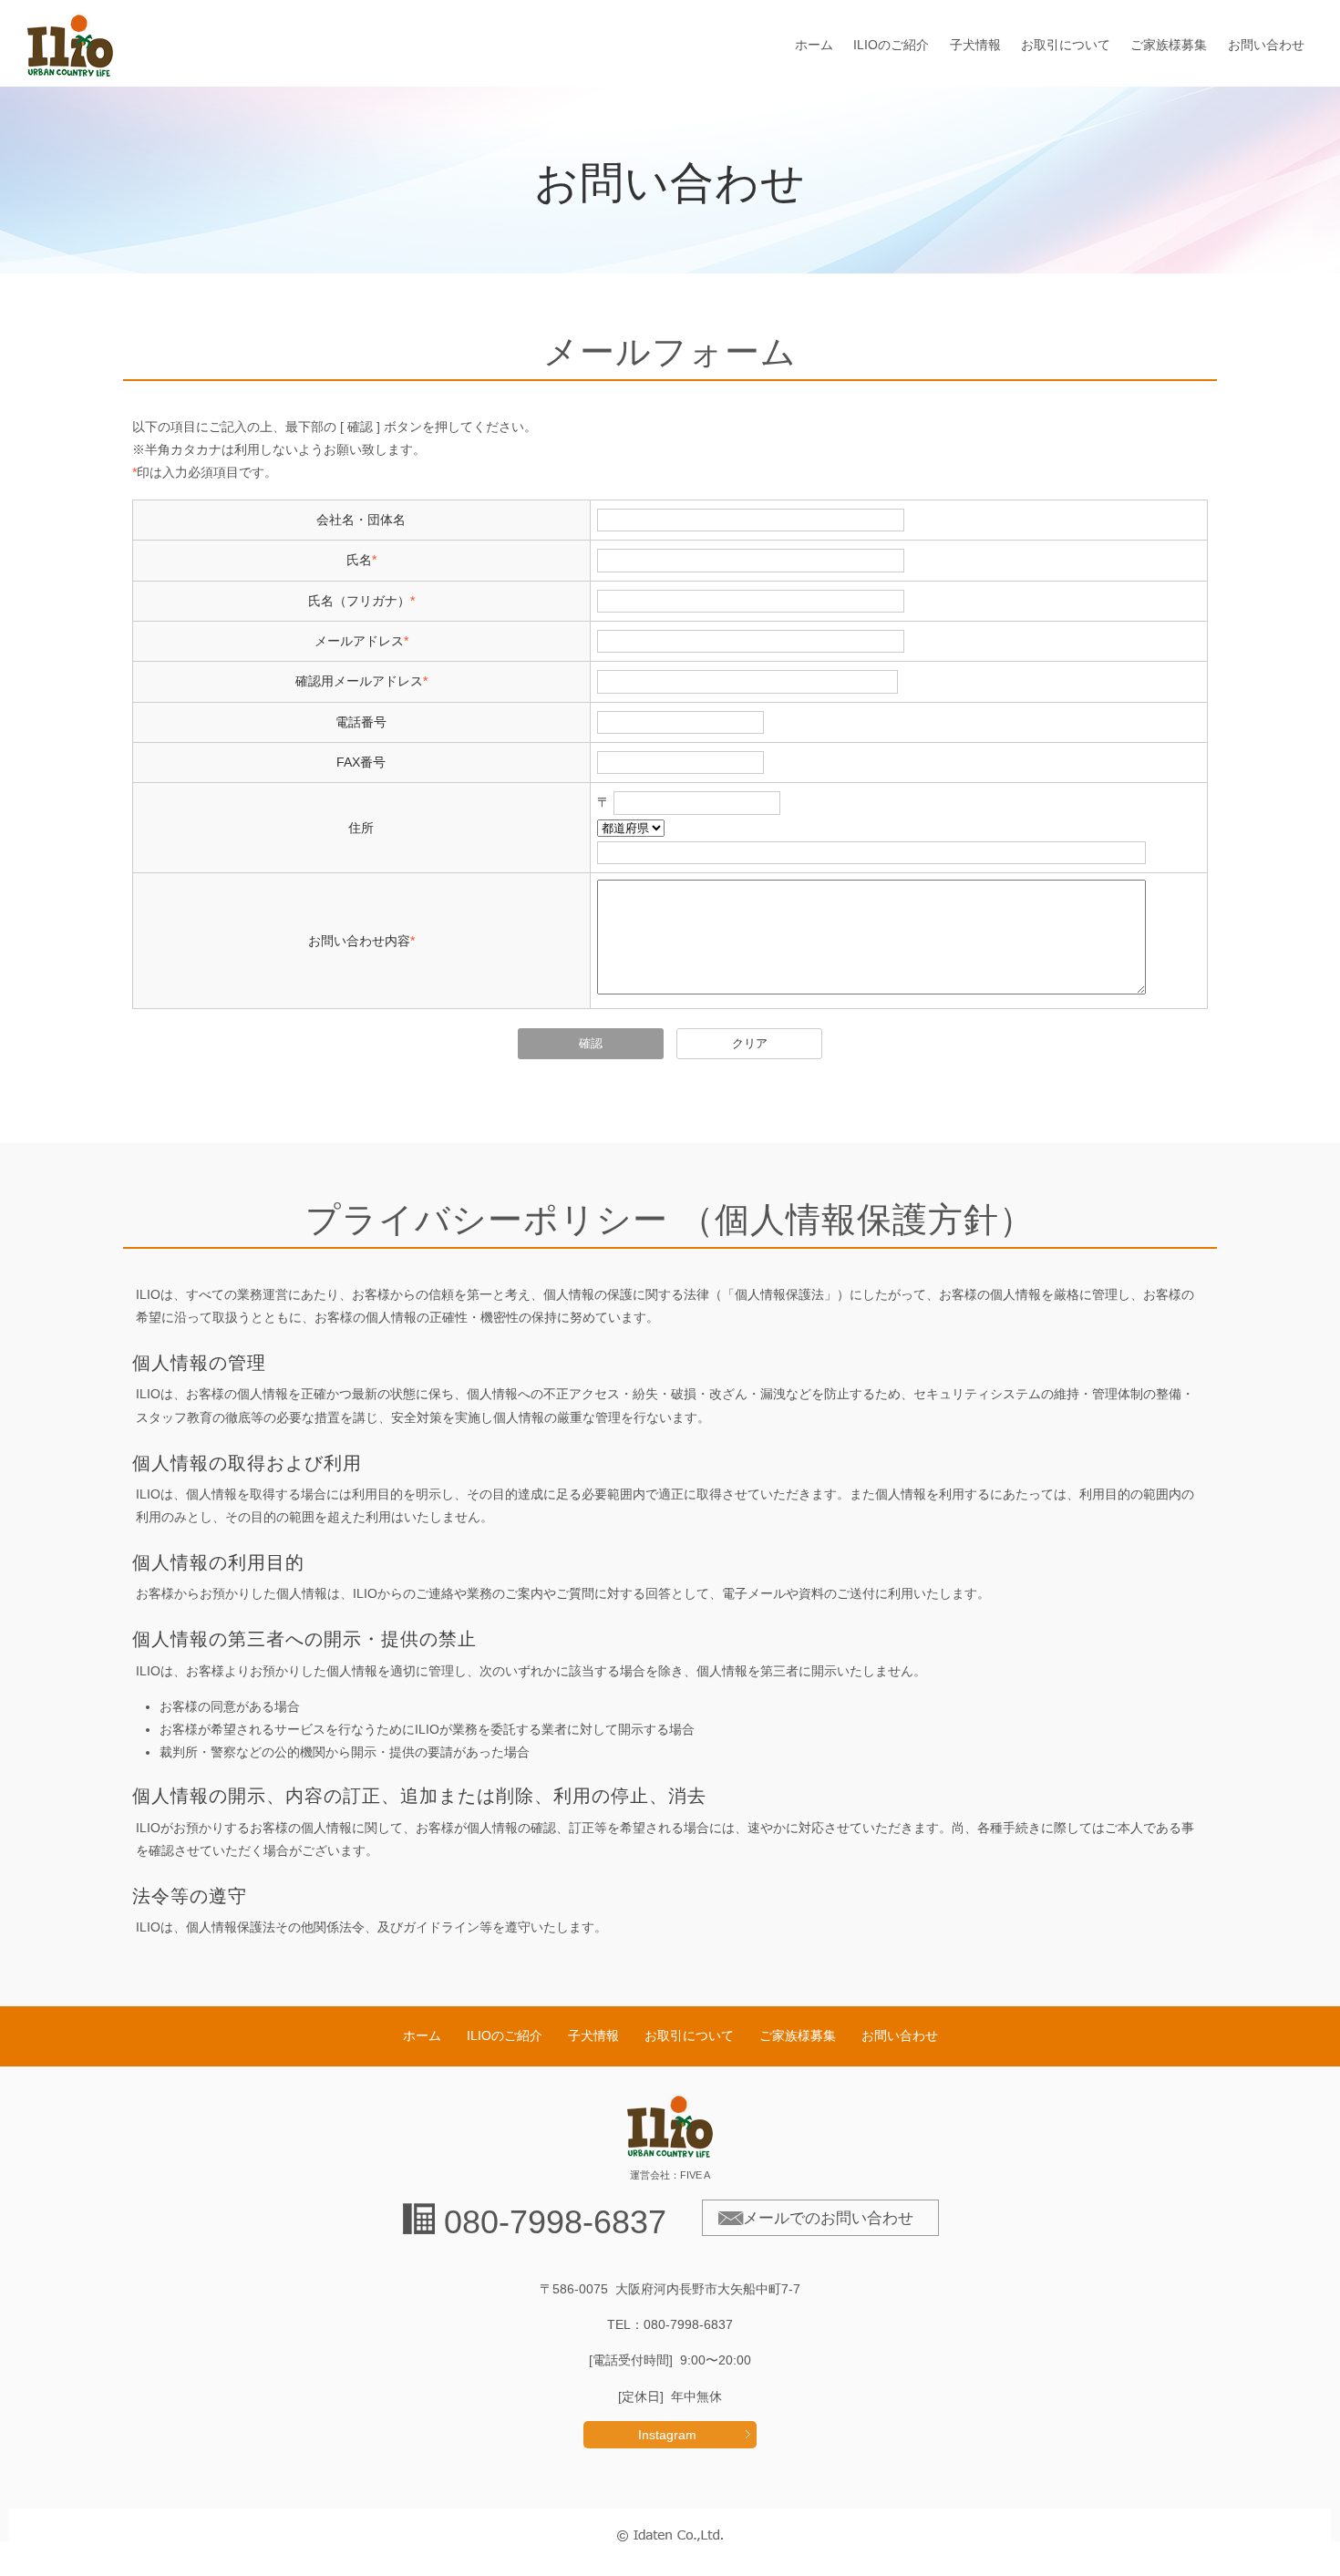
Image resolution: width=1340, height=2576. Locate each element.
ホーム (814, 45)
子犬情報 (975, 45)
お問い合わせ (1266, 45)
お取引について (1066, 45)
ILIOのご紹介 (891, 45)
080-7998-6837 (555, 2222)
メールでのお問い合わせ (828, 2218)
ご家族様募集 (1169, 45)
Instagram (667, 2435)
